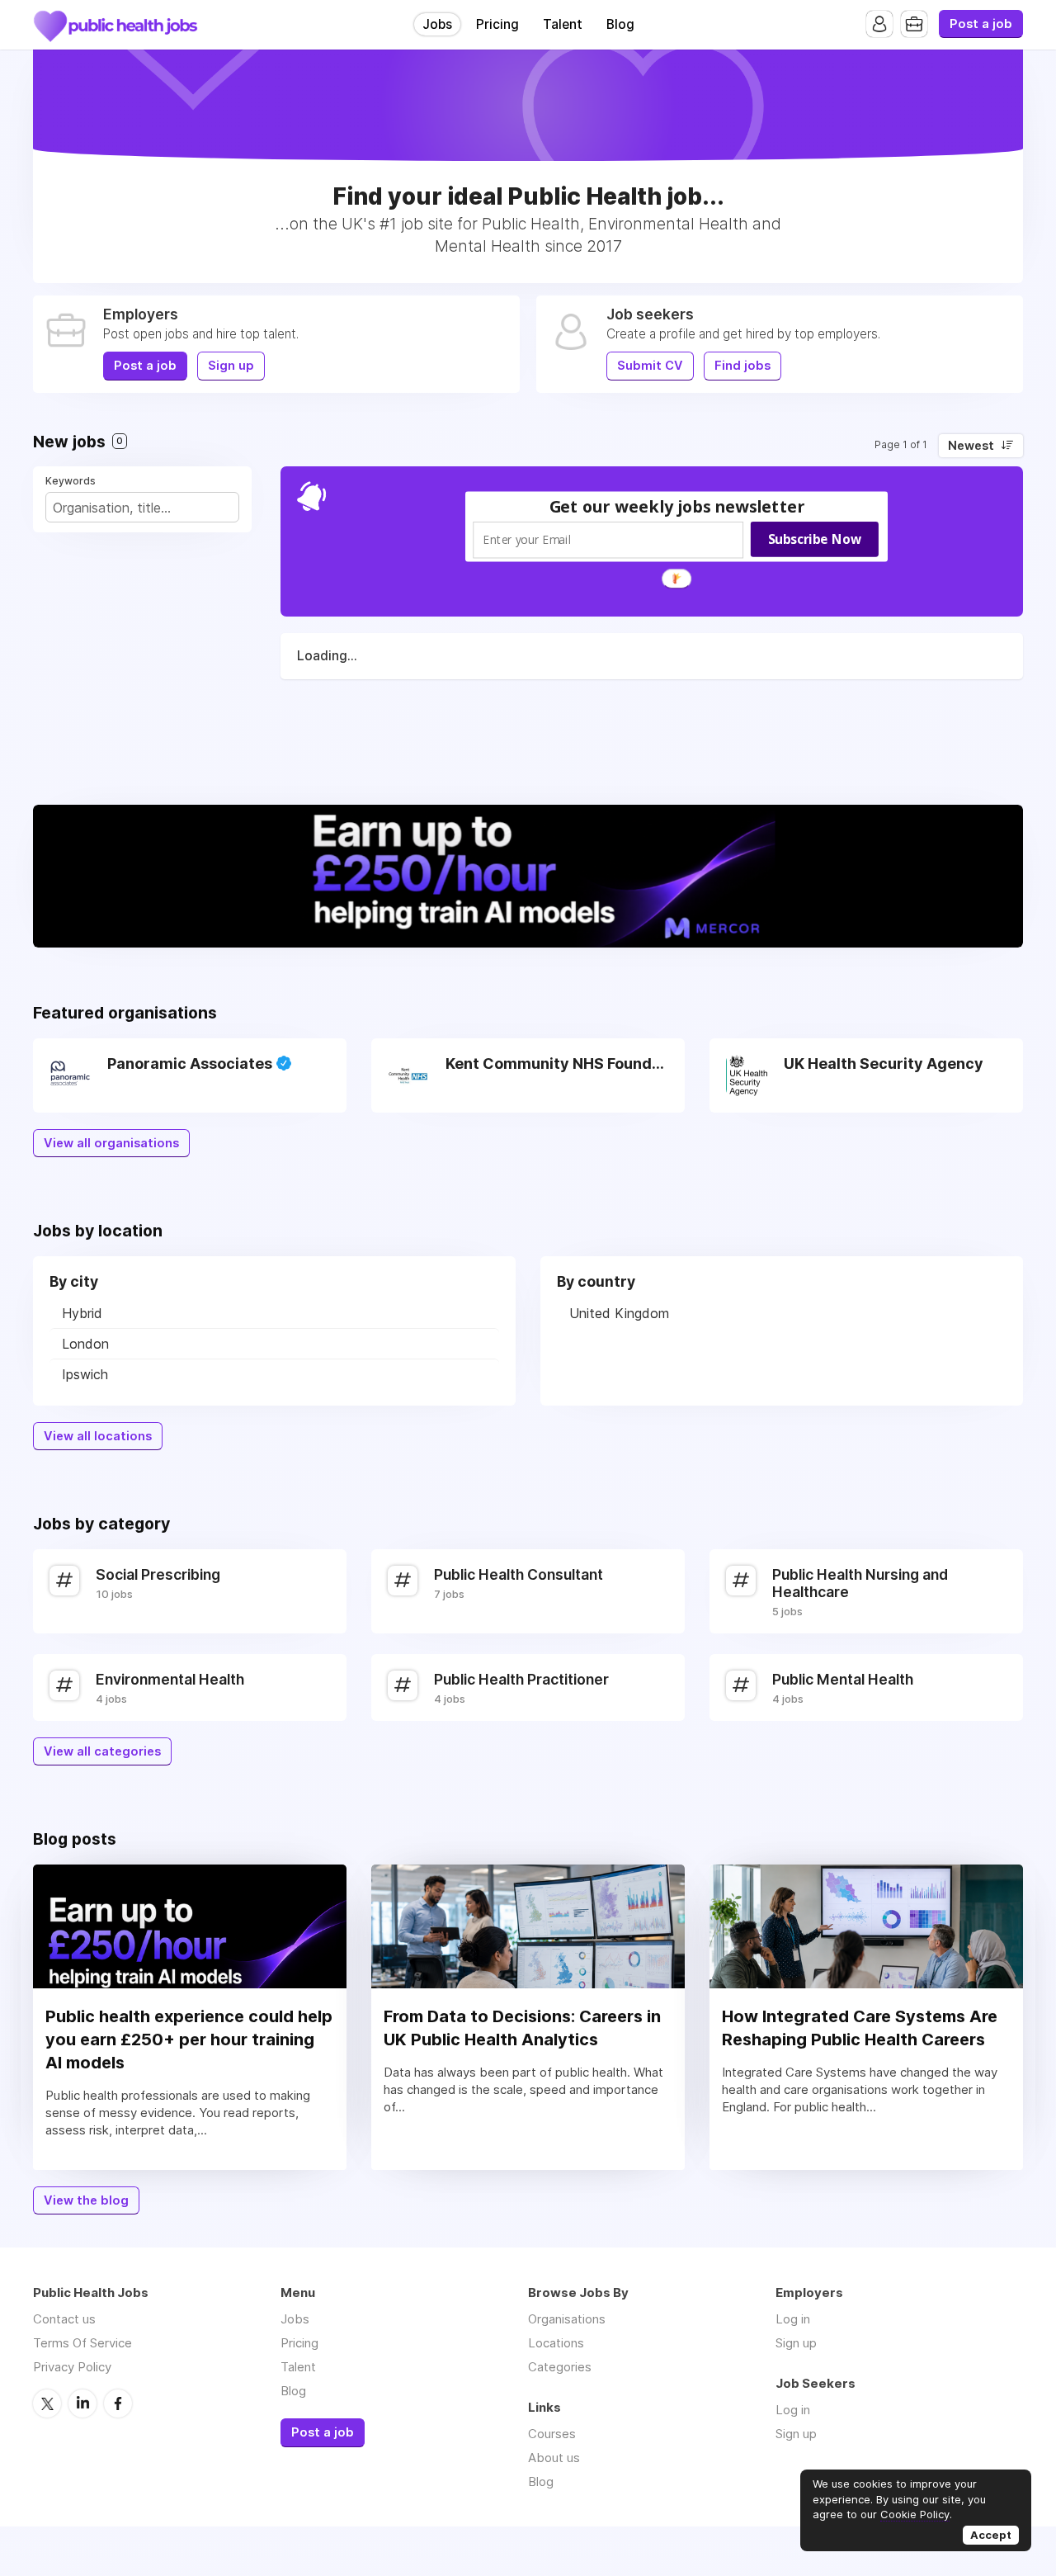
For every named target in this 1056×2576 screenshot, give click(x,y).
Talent (563, 24)
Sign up (231, 366)
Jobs (437, 24)
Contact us (64, 2319)
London (85, 1344)
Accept (991, 2535)
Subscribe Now (815, 538)
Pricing (497, 24)
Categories (560, 2367)
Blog (620, 24)
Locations (556, 2343)
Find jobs (742, 366)
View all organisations (111, 1143)
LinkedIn (82, 2403)
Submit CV (650, 366)
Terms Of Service (82, 2343)
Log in (793, 2319)
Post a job (981, 24)
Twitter (47, 2403)
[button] (677, 506)
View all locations (98, 1436)
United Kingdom (619, 1313)
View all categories (102, 1751)
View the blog (86, 2200)
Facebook (118, 2403)
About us (554, 2458)
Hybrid (82, 1313)
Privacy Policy (72, 2367)
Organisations (567, 2319)
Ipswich (85, 1374)
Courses (552, 2434)
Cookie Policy (915, 2514)
